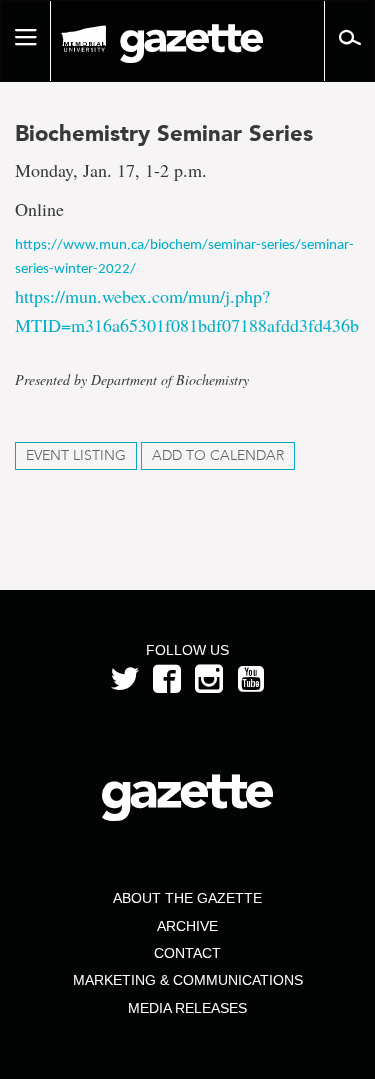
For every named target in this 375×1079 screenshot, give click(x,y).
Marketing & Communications (188, 980)
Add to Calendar (218, 455)
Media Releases (187, 1008)
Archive (187, 926)
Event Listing (76, 455)
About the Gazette (187, 898)
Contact (187, 953)
